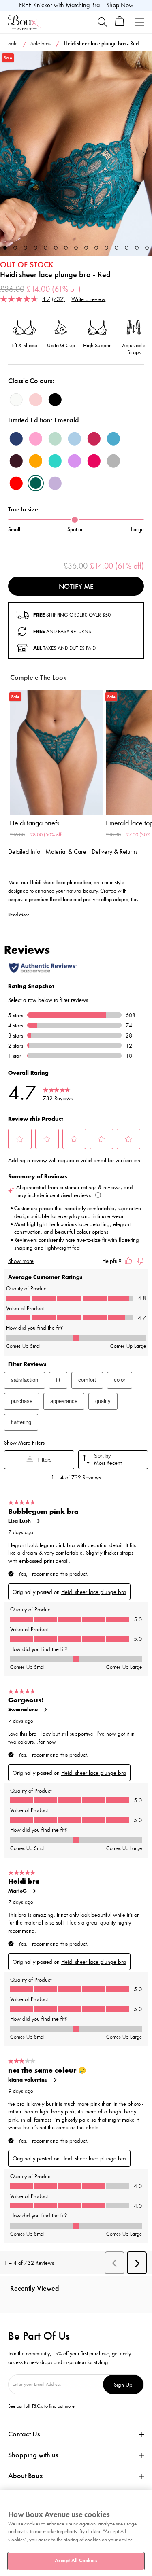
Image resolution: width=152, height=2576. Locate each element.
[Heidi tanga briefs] (56, 753)
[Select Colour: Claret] (94, 439)
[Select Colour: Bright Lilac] (75, 461)
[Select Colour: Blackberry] (16, 461)
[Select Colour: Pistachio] (55, 439)
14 (137, 248)
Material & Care (66, 852)
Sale (13, 43)
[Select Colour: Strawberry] (94, 461)
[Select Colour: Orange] (36, 461)
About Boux (26, 2476)
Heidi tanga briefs (34, 823)
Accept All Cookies (76, 2561)
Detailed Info (24, 852)
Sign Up (123, 2384)
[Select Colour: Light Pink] (36, 400)
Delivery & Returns (115, 852)
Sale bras (41, 43)
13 (127, 248)
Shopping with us (33, 2455)
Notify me (76, 586)
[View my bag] (120, 24)
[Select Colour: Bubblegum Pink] (36, 439)
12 (117, 248)
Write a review (88, 299)
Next (144, 154)
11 (106, 248)
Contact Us (24, 2434)
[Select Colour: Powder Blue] (75, 439)
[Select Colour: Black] (55, 400)
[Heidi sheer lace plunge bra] (76, 154)
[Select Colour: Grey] (113, 461)
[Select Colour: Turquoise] (55, 461)
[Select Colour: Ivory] (16, 400)
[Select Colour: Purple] (55, 483)
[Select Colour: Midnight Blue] (16, 439)
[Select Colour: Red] (16, 483)
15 (147, 248)
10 (96, 248)
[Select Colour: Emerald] (36, 483)
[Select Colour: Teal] (113, 439)
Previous (8, 154)
